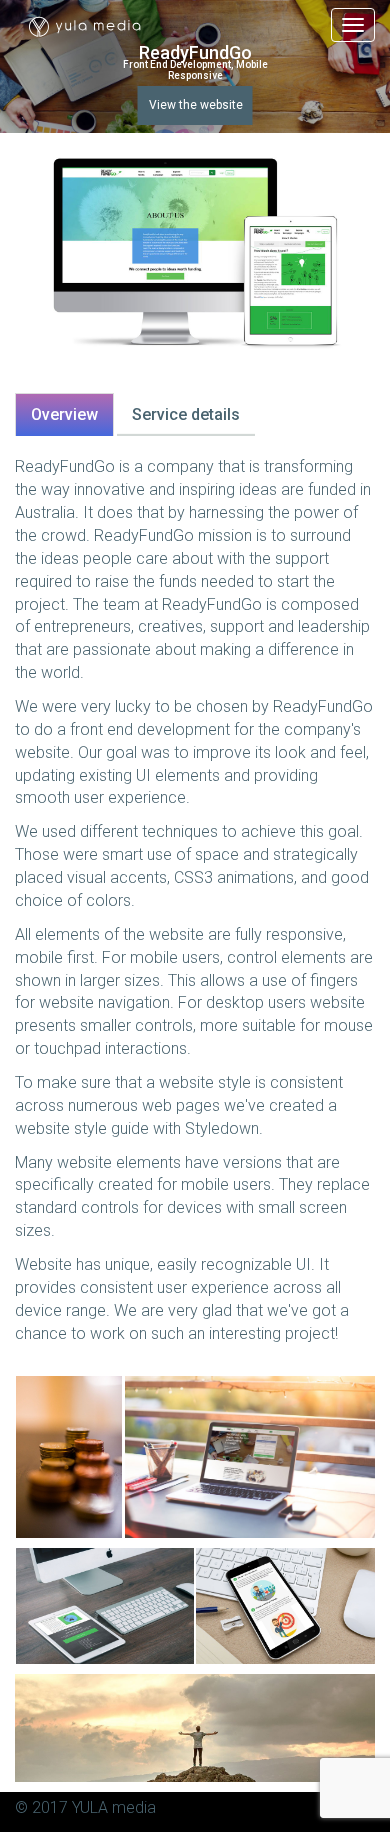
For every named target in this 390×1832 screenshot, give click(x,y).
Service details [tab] (186, 414)
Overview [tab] (64, 414)
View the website (196, 105)
